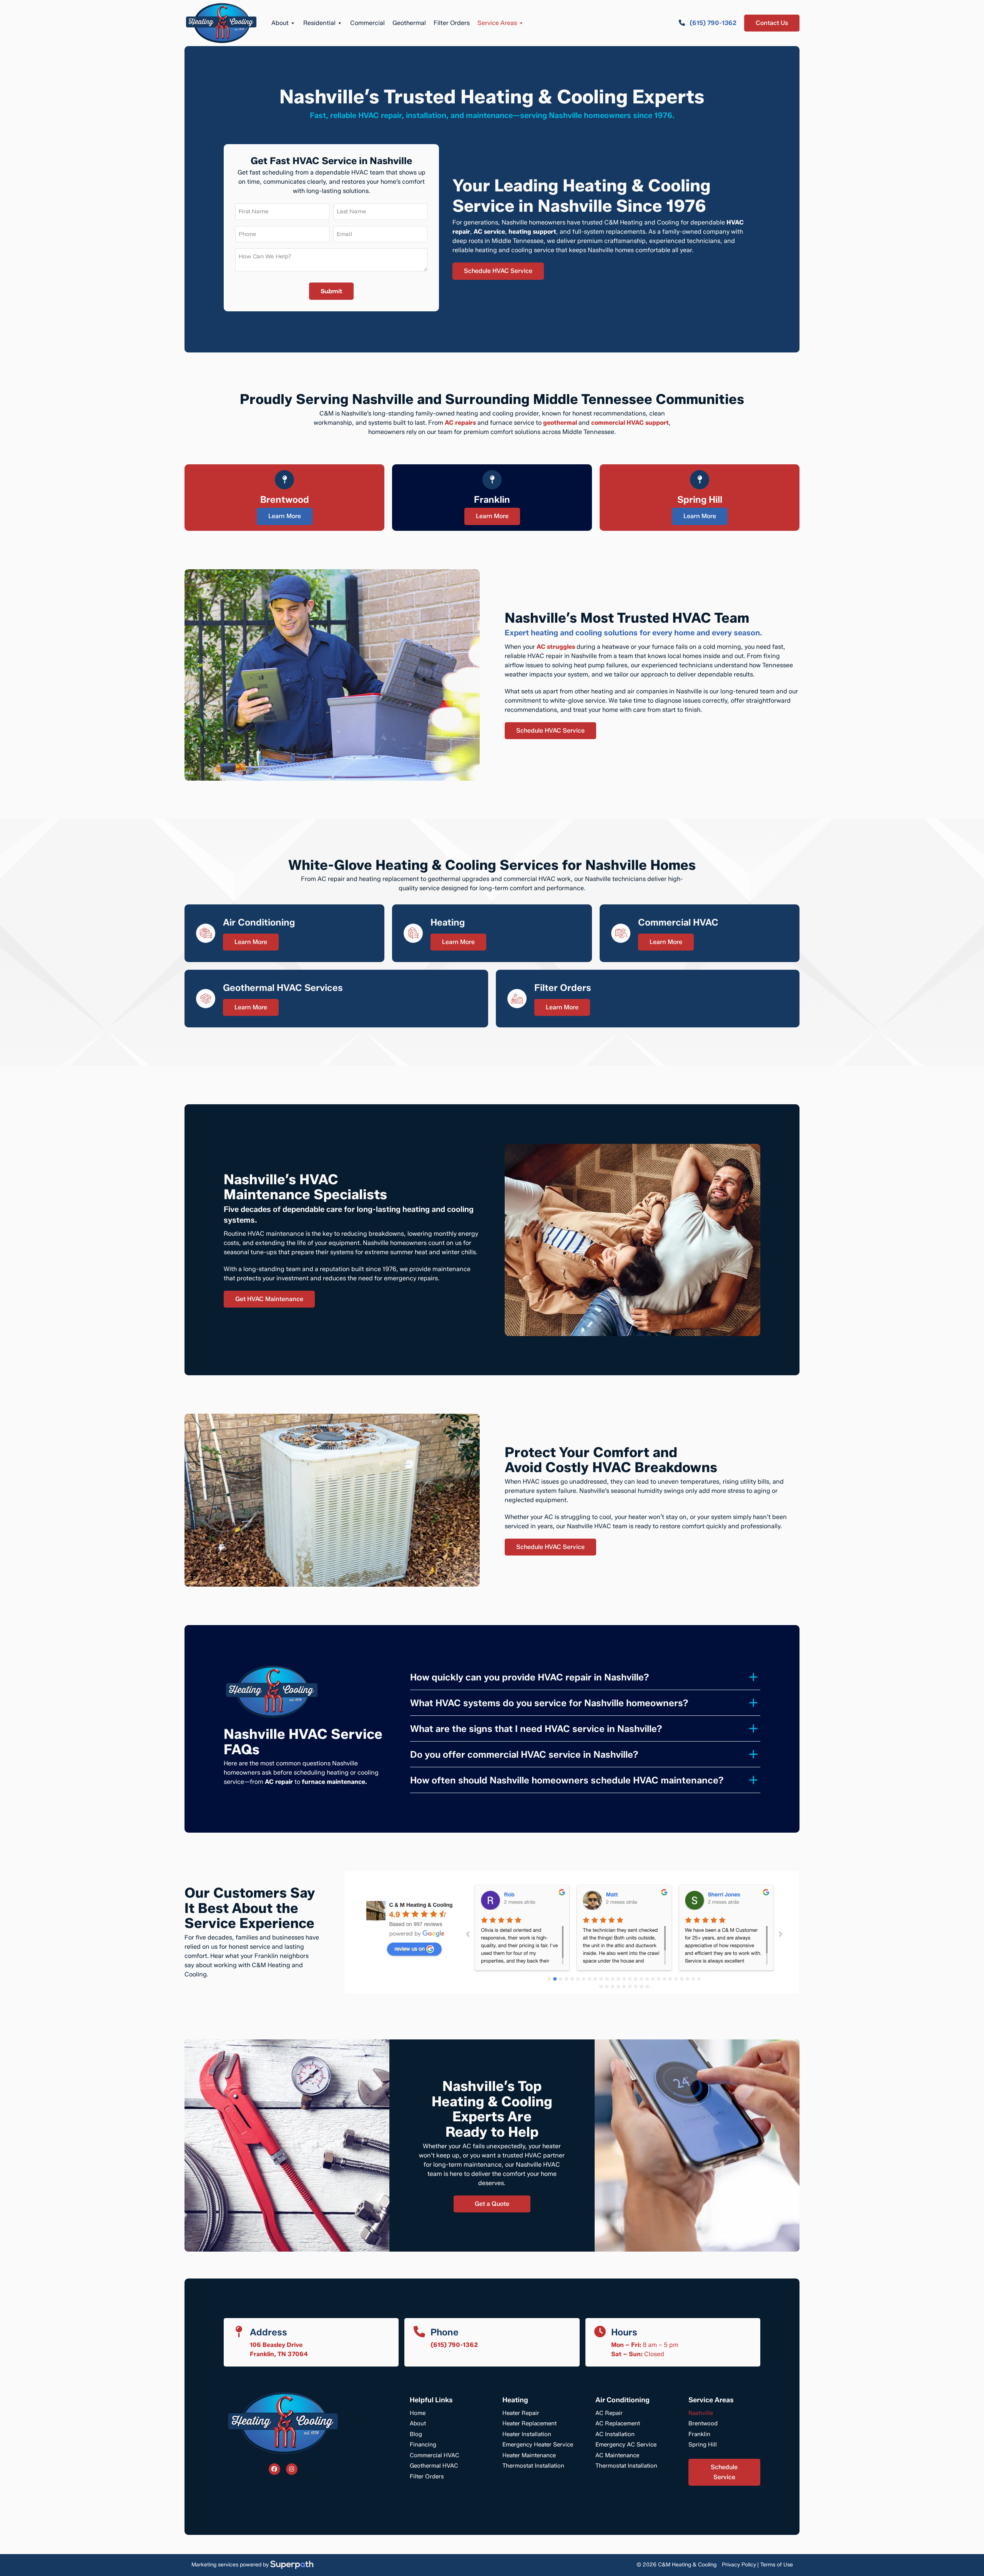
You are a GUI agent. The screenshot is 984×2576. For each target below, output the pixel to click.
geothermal (560, 423)
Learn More (285, 516)
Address (268, 2332)
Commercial (367, 23)
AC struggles (556, 647)
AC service (489, 232)
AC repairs (460, 423)
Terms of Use (777, 2565)
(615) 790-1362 (454, 2345)
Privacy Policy (739, 2565)
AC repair (279, 1782)
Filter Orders (452, 23)
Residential (319, 23)
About (280, 23)
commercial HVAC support (630, 423)
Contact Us (772, 23)
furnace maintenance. (334, 1782)
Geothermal (409, 23)
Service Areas (497, 23)
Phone (445, 2332)
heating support (532, 232)
